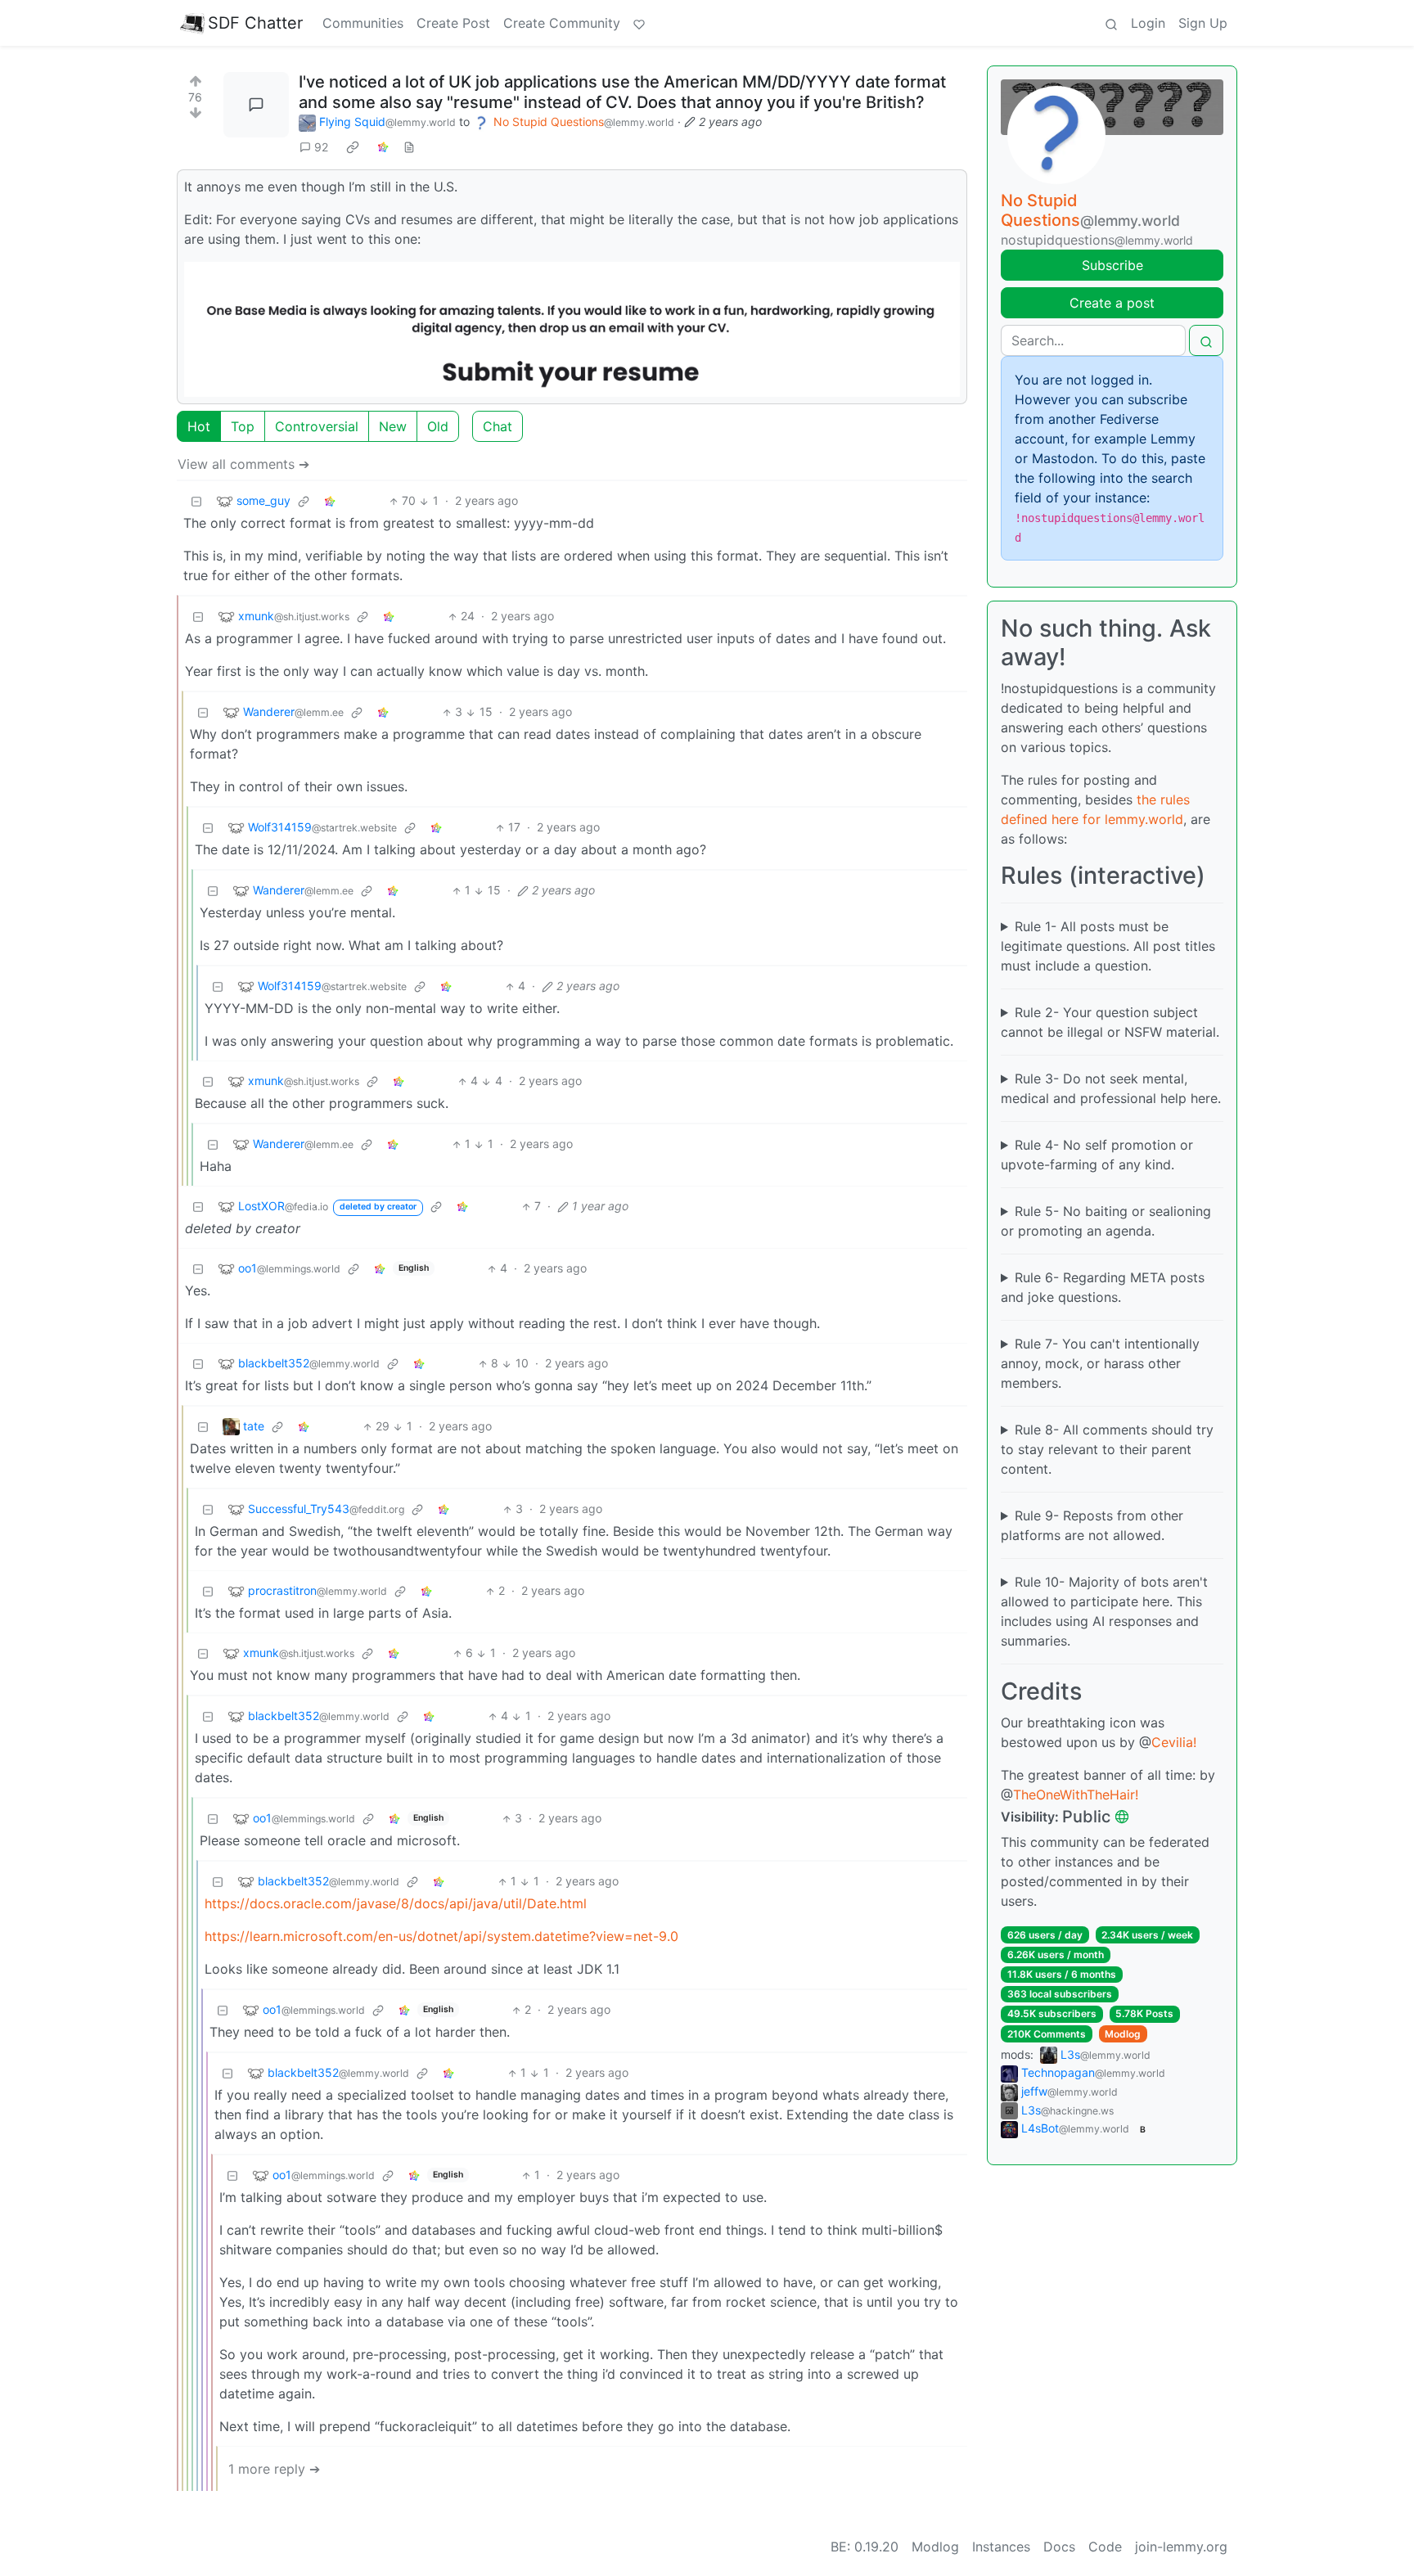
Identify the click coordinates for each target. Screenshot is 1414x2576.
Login (1148, 23)
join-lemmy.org (1181, 2547)
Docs (1059, 2547)
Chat (498, 426)
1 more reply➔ (274, 2469)
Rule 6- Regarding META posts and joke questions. (1103, 1287)
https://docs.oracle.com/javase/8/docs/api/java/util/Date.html (396, 1903)
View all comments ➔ (243, 464)
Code (1105, 2547)
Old (438, 426)
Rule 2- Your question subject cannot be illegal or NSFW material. (1110, 1022)
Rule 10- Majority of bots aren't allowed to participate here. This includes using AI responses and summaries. (1104, 1611)
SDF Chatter (255, 23)
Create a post (1112, 303)
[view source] (409, 147)
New (393, 426)
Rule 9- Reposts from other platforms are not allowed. (1092, 1525)
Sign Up (1203, 23)
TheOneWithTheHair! (1076, 1795)
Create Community (562, 23)
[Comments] (256, 105)
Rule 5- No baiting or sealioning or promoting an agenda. (1106, 1221)
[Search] (1111, 23)
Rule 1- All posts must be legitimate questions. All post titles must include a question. (1108, 946)
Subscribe (1112, 265)
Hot (199, 426)
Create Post (453, 23)
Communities (363, 23)
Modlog (1123, 2034)
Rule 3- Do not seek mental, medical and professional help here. (1111, 1088)
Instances (1001, 2547)
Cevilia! (1174, 1742)
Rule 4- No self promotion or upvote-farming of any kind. (1097, 1155)
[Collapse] (196, 500)
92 (321, 147)
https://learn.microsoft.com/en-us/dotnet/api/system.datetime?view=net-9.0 (441, 1936)
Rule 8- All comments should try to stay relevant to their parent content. (1107, 1449)
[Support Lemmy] (639, 23)
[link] (353, 147)
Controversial (317, 426)
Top (243, 426)
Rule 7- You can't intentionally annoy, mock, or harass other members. (1100, 1363)
